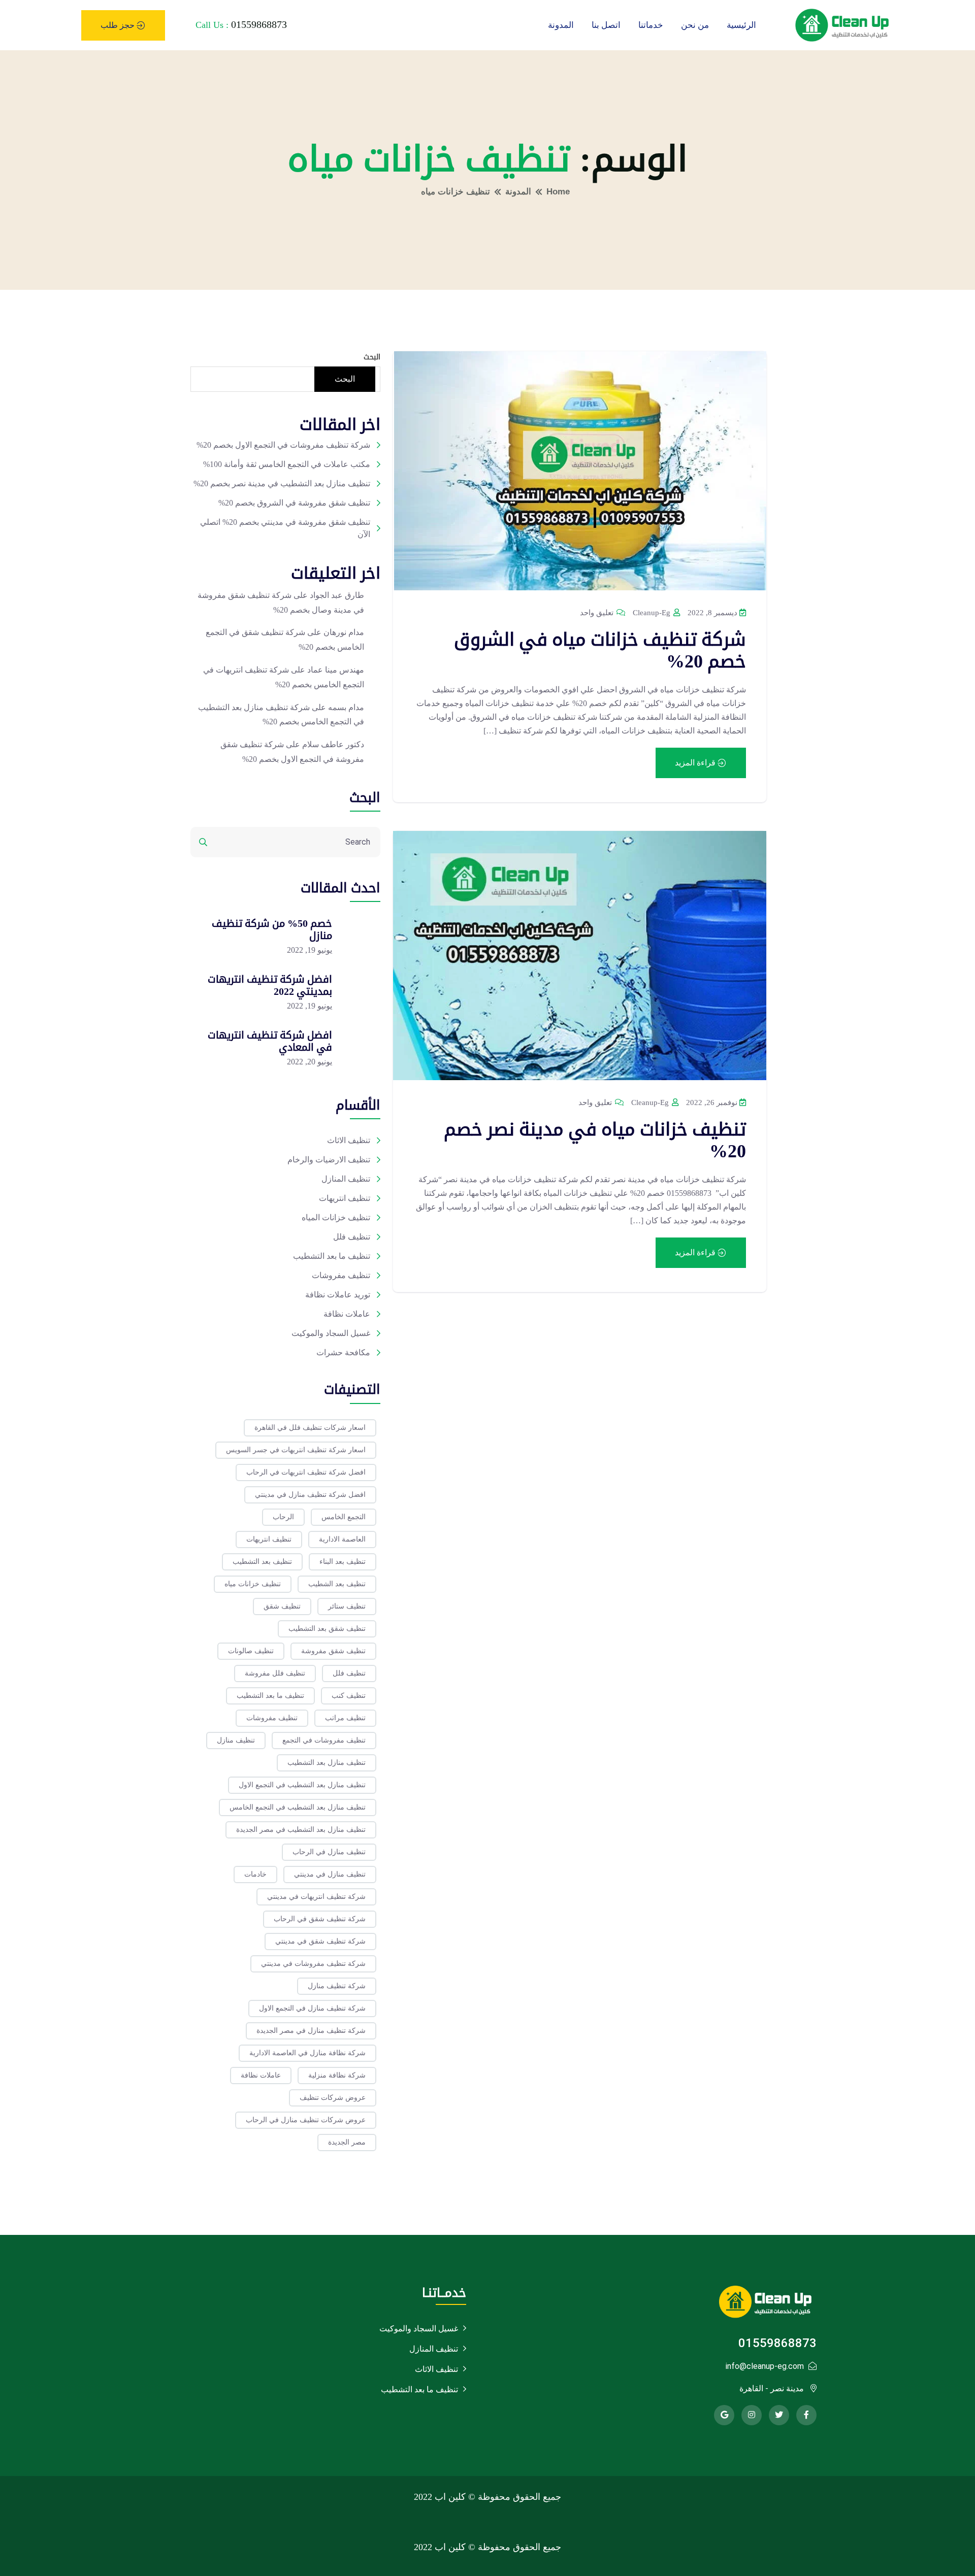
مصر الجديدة (347, 2142)
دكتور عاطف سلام (333, 744)
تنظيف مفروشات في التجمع (324, 1740)
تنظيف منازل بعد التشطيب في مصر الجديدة (301, 1830)
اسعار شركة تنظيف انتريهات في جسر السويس (296, 1450)
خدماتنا (651, 25)
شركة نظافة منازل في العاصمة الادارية (307, 2053)
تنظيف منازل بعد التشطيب (327, 1763)
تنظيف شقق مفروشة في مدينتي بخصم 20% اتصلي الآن (285, 528)
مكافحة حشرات (343, 1352)
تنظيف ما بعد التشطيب (332, 1256)
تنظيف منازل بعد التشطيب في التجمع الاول (302, 1785)
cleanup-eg (653, 613)
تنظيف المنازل (346, 1179)
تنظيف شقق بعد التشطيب (327, 1629)
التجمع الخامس (344, 1517)
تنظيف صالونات (251, 1651)
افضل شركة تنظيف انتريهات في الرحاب (306, 1472)
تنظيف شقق (282, 1606)
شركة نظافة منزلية (337, 2075)
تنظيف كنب (349, 1696)
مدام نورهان (344, 632)
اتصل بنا (606, 25)
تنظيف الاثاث (349, 1140)
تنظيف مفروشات (341, 1275)
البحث (372, 357)
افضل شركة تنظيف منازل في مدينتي (310, 1495)
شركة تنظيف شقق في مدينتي (320, 1941)
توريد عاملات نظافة (338, 1295)
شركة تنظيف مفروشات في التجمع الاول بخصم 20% (283, 445)
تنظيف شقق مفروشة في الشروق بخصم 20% (294, 503)
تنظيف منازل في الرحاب (329, 1852)
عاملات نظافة (347, 1314)
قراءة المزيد (696, 763)
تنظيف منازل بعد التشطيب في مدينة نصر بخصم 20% (282, 483)
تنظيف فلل (352, 1237)
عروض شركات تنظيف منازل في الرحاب (306, 2120)
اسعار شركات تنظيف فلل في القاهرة (310, 1428)
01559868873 (259, 24)
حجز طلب (119, 25)
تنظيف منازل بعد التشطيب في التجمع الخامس (298, 1807)
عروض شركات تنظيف (333, 2098)
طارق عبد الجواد (337, 595)
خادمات (255, 1874)
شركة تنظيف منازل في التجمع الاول (312, 2008)
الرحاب (283, 1517)
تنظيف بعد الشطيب (337, 1584)
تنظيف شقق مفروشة (333, 1651)
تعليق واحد (598, 613)
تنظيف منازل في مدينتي (330, 1874)
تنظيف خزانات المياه (336, 1217)
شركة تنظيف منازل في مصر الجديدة (311, 2031)
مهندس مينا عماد (336, 670)
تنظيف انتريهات (345, 1198)
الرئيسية (741, 25)
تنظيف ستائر (347, 1606)
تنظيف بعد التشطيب (262, 1562)
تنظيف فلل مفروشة (275, 1673)
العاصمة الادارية (342, 1539)
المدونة (561, 25)
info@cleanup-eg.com (765, 2366)
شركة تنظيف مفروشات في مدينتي (313, 1964)
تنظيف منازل (236, 1740)
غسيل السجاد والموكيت (331, 1333)
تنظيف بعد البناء (343, 1562)
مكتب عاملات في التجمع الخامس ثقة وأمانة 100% (287, 464)
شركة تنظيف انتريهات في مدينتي (316, 1897)
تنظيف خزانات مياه (253, 1584)
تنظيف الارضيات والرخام (329, 1160)
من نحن (695, 25)
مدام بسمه (346, 707)
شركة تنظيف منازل (337, 1986)
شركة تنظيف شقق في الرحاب (320, 1919)
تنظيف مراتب (345, 1718)
